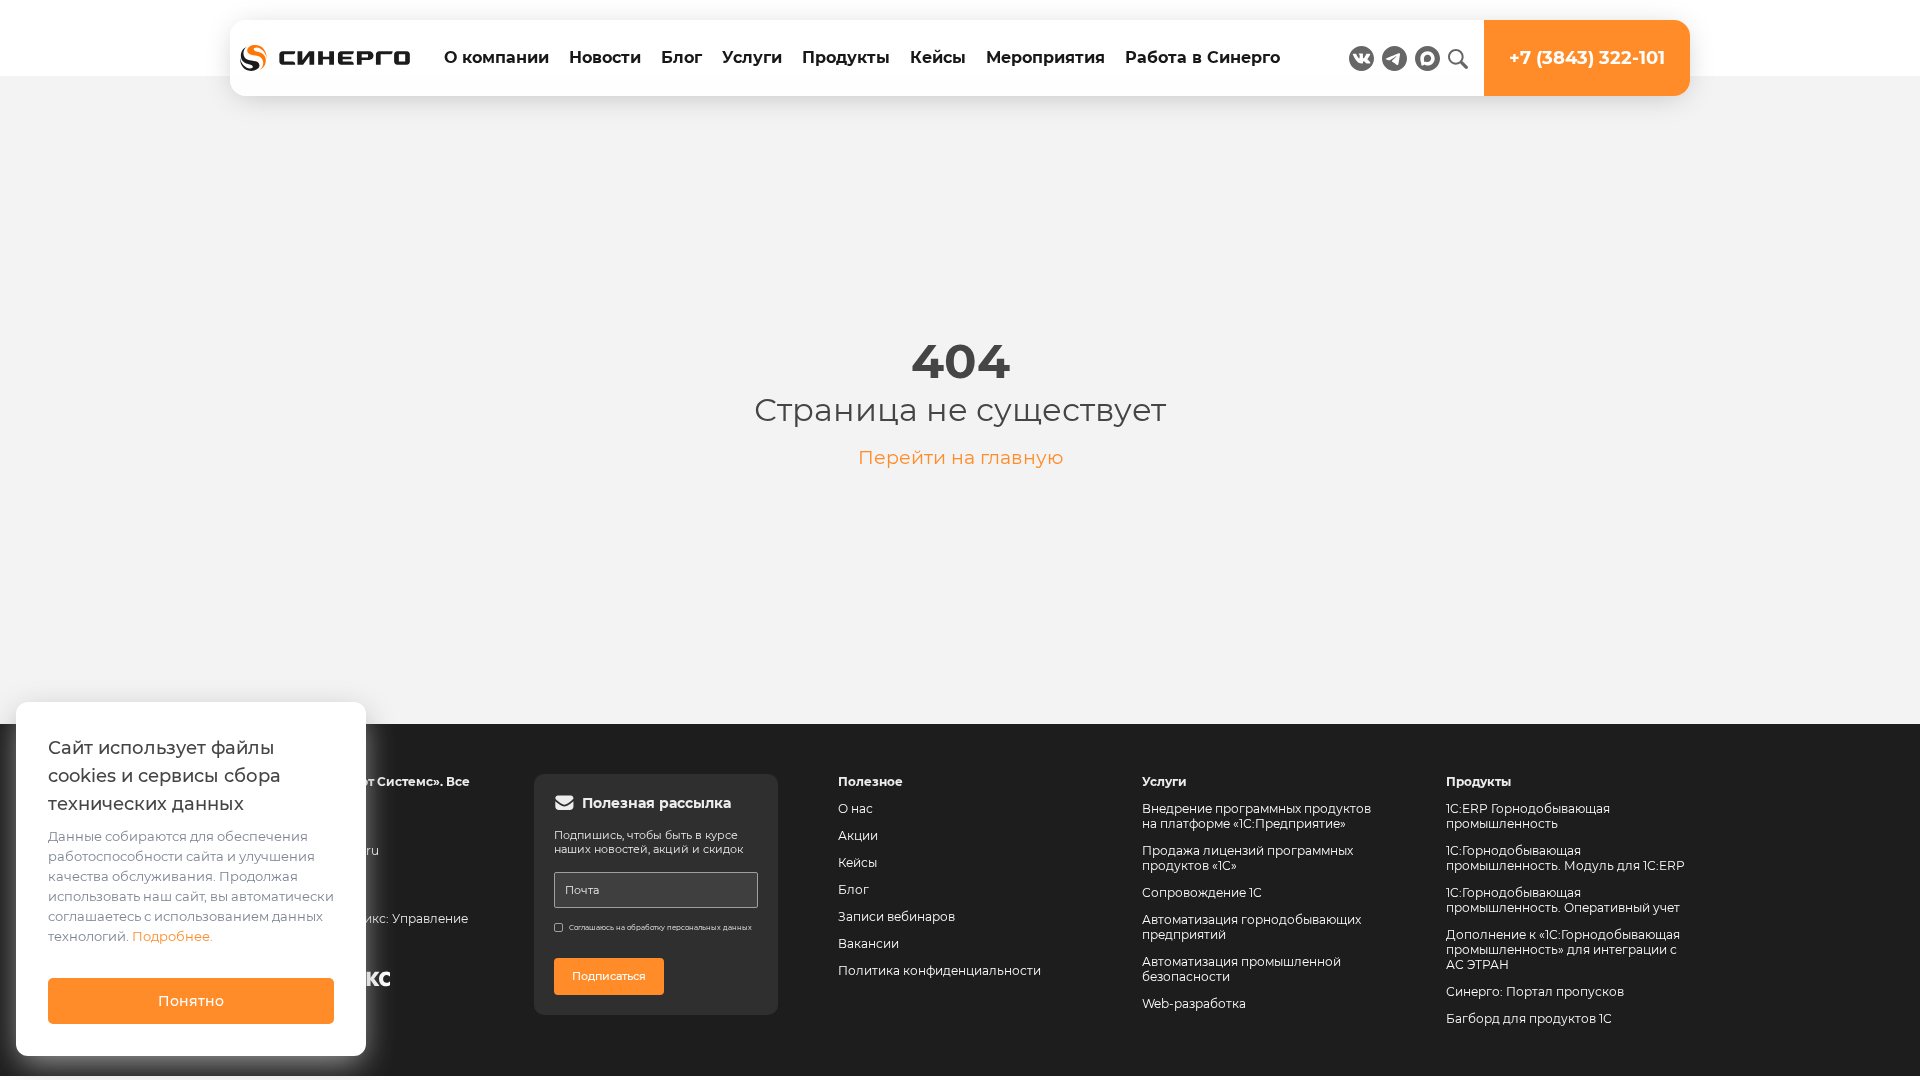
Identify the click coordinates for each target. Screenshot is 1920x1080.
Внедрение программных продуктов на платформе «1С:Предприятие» (1256, 816)
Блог (681, 57)
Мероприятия (1045, 57)
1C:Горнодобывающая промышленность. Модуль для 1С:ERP (1565, 858)
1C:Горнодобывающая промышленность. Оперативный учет (1563, 900)
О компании (496, 57)
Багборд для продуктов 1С (1529, 1018)
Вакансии (868, 943)
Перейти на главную (960, 457)
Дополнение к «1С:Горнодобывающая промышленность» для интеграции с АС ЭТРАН (1563, 949)
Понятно (191, 1001)
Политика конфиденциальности (939, 970)
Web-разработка (1194, 1003)
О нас (855, 808)
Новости (605, 57)
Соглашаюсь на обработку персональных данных (660, 927)
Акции (858, 835)
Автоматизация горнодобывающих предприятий (1253, 927)
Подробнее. (172, 936)
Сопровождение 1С (1202, 892)
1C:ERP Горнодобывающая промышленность (1528, 816)
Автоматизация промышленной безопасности (1243, 969)
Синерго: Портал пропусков (1535, 991)
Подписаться (609, 976)
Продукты (846, 57)
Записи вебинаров (896, 916)
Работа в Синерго (1202, 57)
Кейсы (938, 57)
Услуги (752, 57)
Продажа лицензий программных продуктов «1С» (1247, 858)
